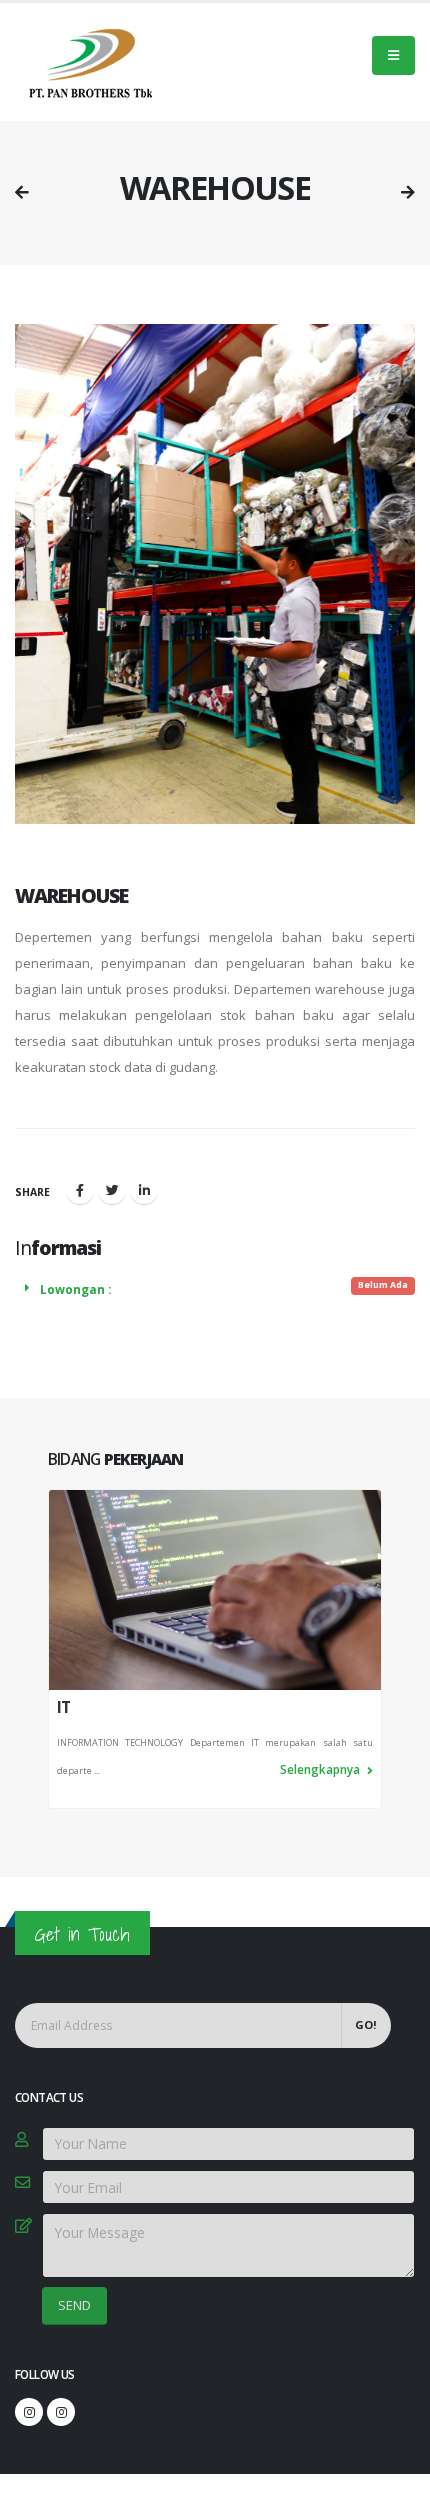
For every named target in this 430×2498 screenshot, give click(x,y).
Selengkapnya (321, 1769)
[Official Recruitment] (61, 2412)
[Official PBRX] (29, 2412)
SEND (74, 2305)
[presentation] (48, 1649)
